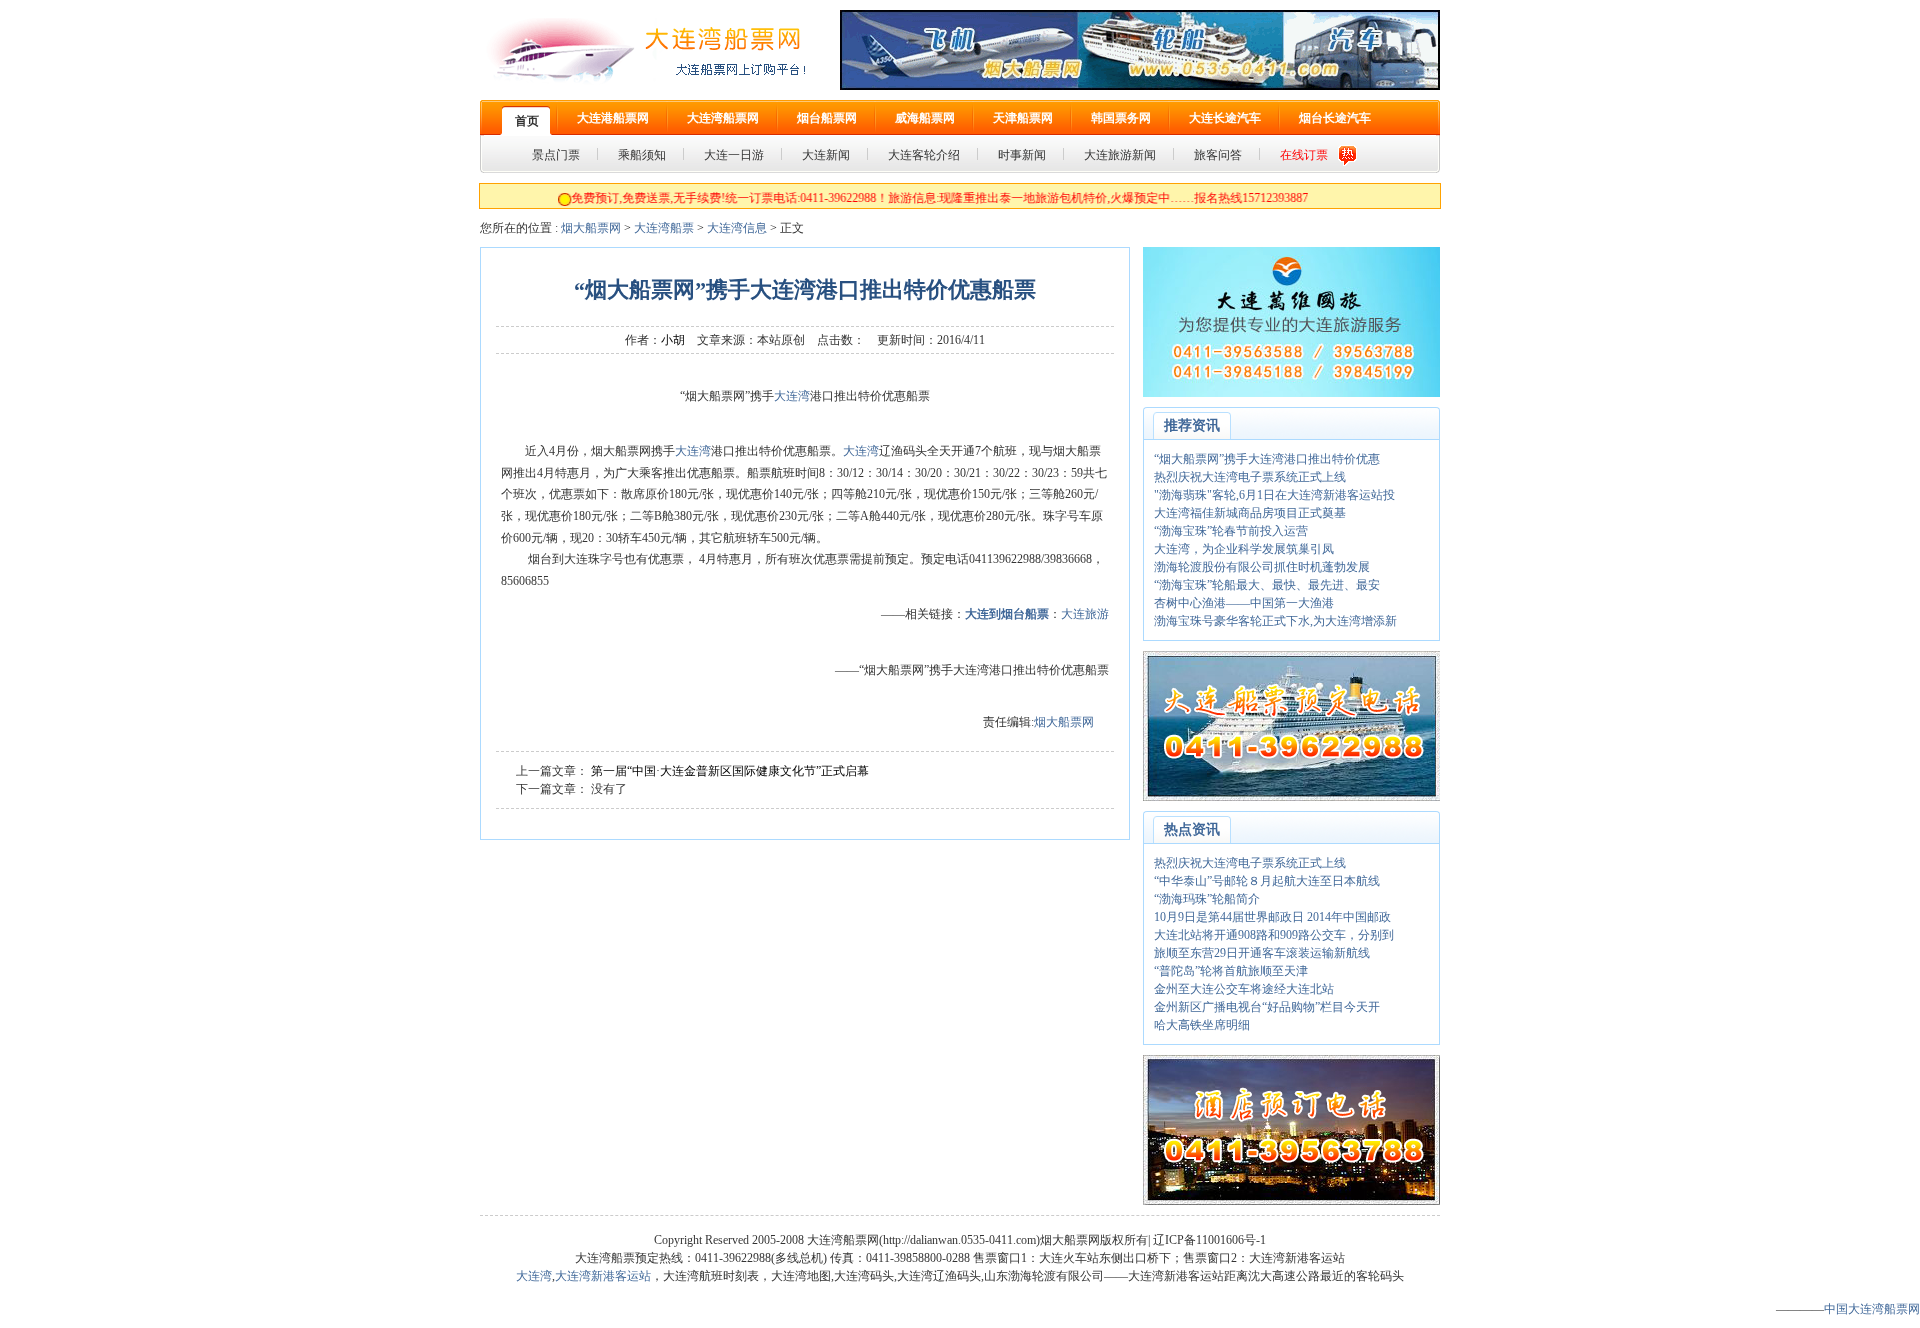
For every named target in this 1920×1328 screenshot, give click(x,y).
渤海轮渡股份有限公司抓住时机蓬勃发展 (1262, 567)
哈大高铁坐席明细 (1202, 1025)
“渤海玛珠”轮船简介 (1207, 899)
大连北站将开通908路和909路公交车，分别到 (1274, 935)
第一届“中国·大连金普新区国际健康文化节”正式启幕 (730, 771)
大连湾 (792, 396)
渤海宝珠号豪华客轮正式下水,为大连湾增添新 (1275, 621)
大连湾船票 (664, 228)
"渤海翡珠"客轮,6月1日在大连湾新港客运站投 (1274, 495)
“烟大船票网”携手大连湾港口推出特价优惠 (1267, 459)
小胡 (673, 340)
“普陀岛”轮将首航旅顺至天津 (1231, 971)
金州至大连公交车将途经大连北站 (1244, 989)
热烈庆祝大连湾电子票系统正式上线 (1250, 477)
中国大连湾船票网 (1872, 1309)
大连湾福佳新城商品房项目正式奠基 (1250, 513)
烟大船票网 (591, 228)
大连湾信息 (737, 228)
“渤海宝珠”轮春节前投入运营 (1231, 531)
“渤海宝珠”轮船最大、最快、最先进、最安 (1267, 585)
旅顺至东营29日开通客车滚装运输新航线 (1262, 953)
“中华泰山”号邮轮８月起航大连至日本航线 (1267, 881)
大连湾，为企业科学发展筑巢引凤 (1244, 549)
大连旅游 (1085, 614)
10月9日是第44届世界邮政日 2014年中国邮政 (1272, 917)
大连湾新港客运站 (603, 1276)
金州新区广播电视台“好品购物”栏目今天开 (1267, 1007)
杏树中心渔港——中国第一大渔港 (1244, 603)
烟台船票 (1025, 614)
